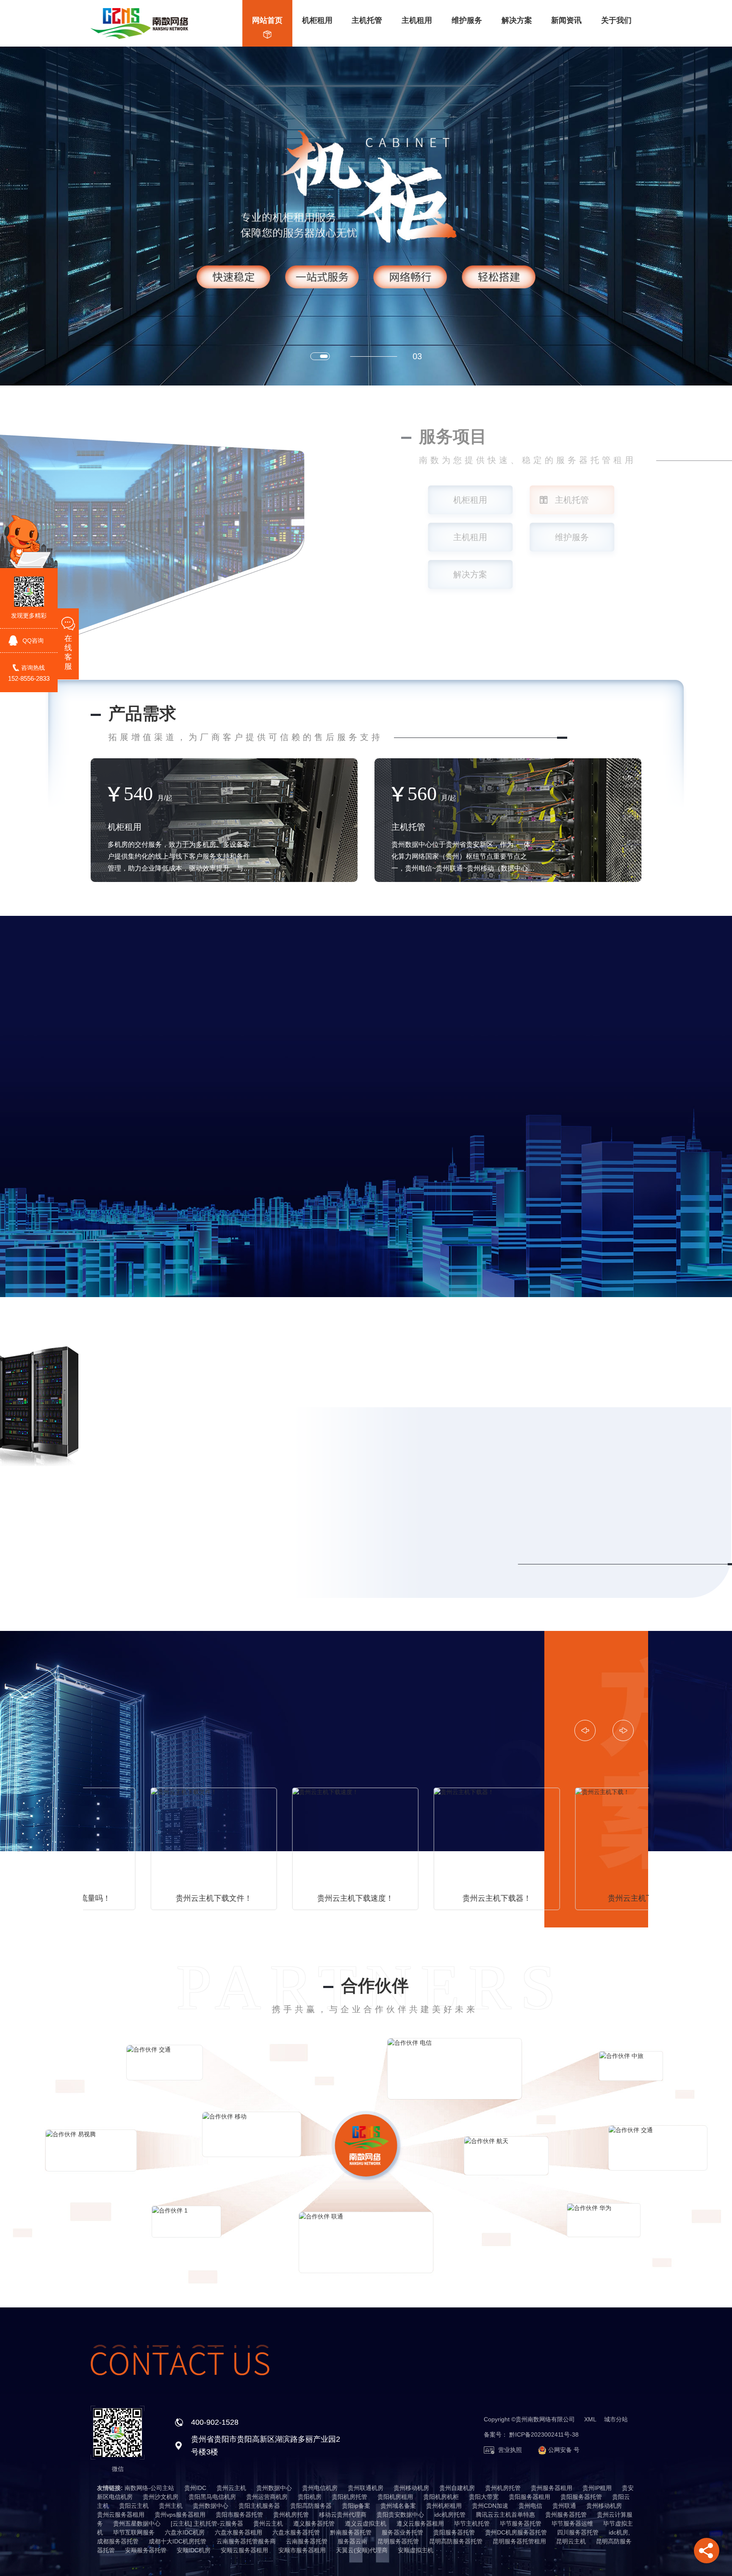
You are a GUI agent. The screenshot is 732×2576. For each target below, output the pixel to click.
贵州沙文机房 (161, 2497)
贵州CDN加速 (490, 2506)
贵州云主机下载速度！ (154, 1898)
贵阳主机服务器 (259, 2506)
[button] (324, 356)
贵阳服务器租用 (530, 2497)
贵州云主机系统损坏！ (578, 1898)
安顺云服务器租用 (244, 2550)
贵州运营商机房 (267, 2497)
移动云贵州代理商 (343, 2515)
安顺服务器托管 (146, 2550)
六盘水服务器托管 (296, 2532)
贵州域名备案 (398, 2506)
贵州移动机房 (411, 2488)
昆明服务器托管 (398, 2541)
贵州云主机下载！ (437, 1898)
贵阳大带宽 (484, 2497)
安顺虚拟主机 (416, 2550)
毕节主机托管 (472, 2523)
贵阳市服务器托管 (239, 2515)
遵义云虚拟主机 (366, 2523)
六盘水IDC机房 (185, 2532)
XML (590, 2419)
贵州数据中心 (274, 2488)
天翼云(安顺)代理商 (362, 2550)
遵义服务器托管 (314, 2523)
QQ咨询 (33, 641)
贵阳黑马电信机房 (212, 2497)
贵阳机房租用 (395, 2497)
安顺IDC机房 (194, 2550)
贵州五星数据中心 (137, 2523)
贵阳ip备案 (356, 2506)
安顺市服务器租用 (302, 2550)
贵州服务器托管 (566, 2515)
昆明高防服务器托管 (456, 2541)
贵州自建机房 (457, 2488)
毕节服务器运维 (572, 2523)
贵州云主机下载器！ (295, 1898)
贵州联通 (564, 2506)
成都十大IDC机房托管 (177, 2541)
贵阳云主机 (134, 2506)
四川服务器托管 (578, 2532)
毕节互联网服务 (134, 2532)
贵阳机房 (310, 2497)
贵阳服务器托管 (581, 2497)
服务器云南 (352, 2541)
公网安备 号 (563, 2450)
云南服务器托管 (307, 2541)
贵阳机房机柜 (441, 2497)
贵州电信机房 (320, 2488)
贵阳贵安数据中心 (400, 2515)
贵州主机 (171, 2506)
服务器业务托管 (402, 2532)
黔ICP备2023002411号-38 (544, 2435)
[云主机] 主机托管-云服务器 (207, 2523)
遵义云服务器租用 (420, 2523)
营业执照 (509, 2450)
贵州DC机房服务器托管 (516, 2532)
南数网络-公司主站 (149, 2488)
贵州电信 (530, 2506)
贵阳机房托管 (349, 2497)
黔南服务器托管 (351, 2532)
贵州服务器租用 (552, 2488)
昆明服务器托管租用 (519, 2541)
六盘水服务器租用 (238, 2532)
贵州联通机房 (366, 2488)
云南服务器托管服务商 (246, 2541)
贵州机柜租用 (444, 2506)
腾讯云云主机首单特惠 (505, 2515)
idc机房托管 (450, 2515)
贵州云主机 (231, 2488)
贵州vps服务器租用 (180, 2515)
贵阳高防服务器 (311, 2506)
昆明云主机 (571, 2541)
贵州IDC (195, 2488)
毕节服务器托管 (521, 2523)
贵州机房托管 (503, 2488)
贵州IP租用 (597, 2488)
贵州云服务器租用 (121, 2515)
